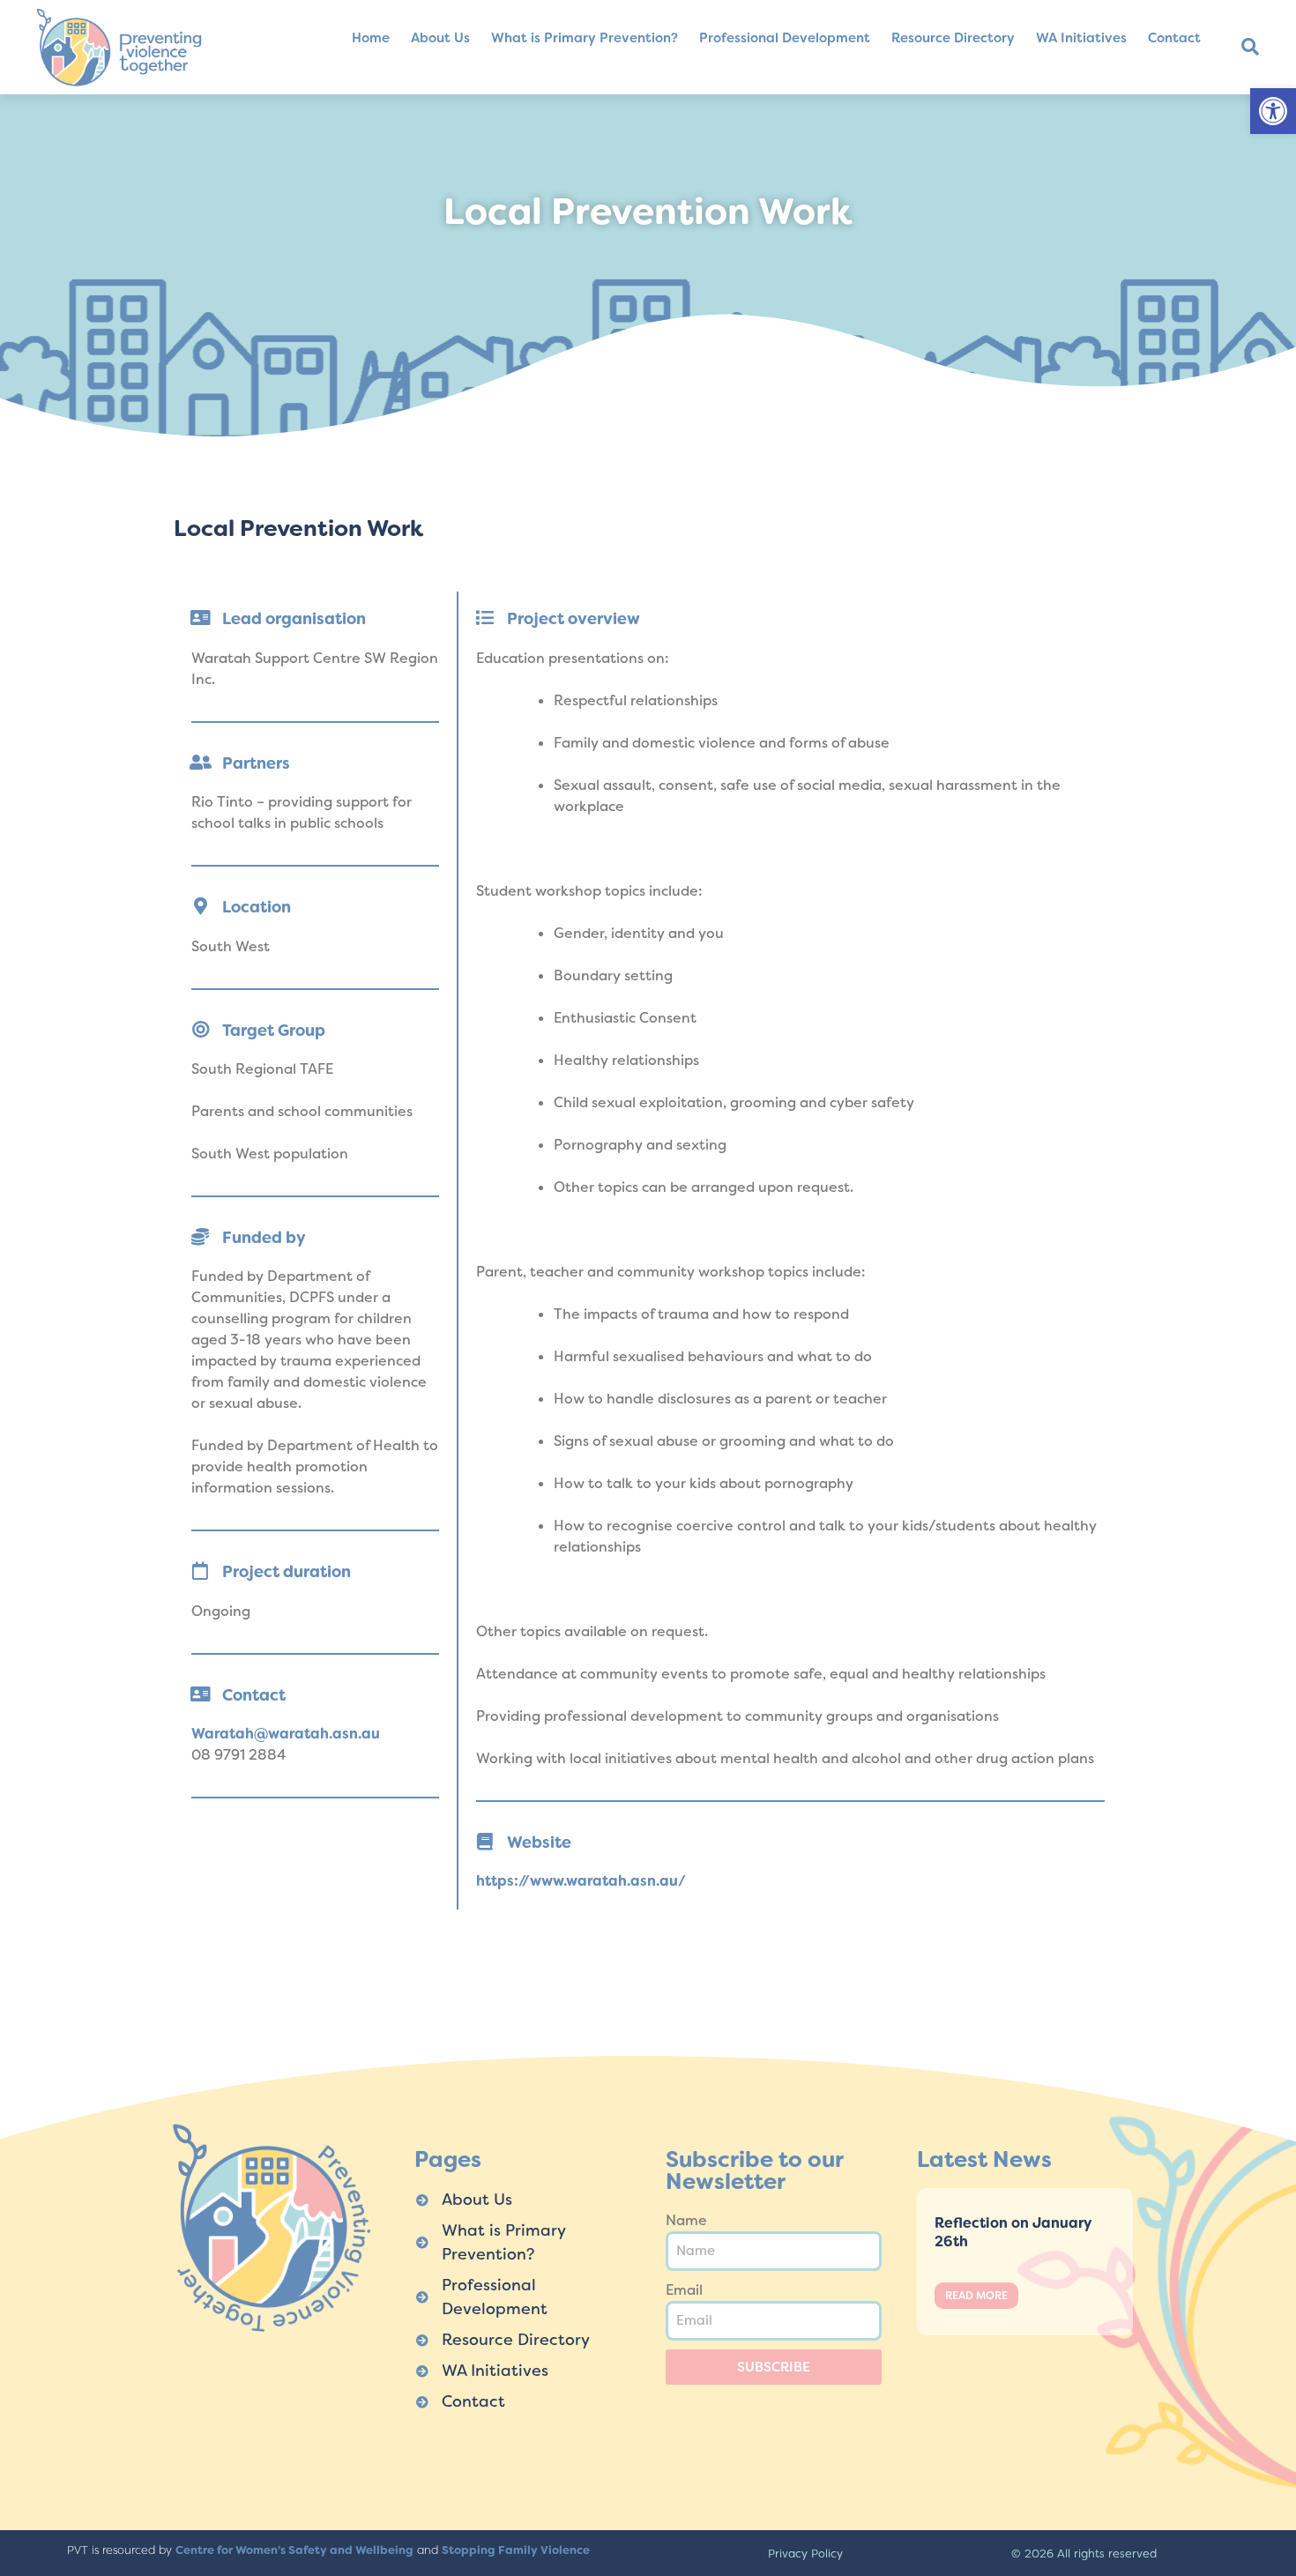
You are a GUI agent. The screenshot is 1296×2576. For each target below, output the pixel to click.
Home (371, 38)
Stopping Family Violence (516, 2550)
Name (686, 2220)
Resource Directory (953, 38)
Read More (976, 2296)
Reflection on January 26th (1013, 2232)
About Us (440, 38)
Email (684, 2290)
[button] (1273, 111)
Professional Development (785, 38)
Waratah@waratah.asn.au (286, 1734)
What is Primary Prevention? (585, 38)
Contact (1174, 38)
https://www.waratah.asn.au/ (581, 1881)
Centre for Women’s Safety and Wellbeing (294, 2550)
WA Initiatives (1081, 38)
